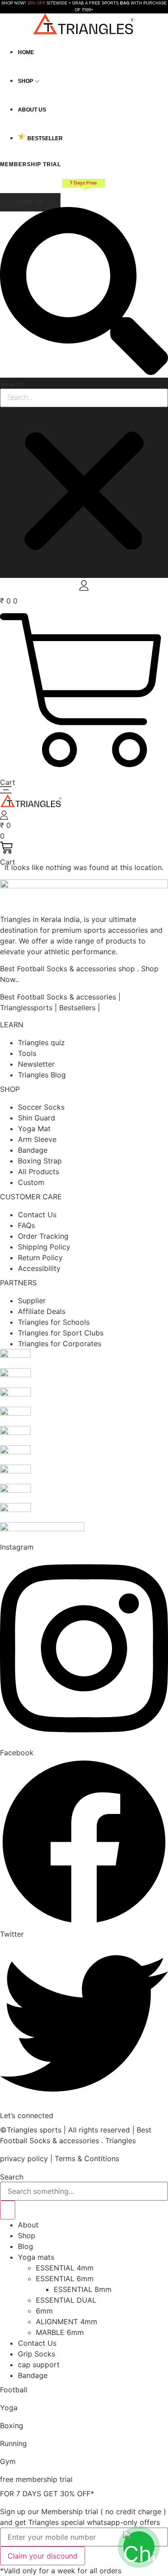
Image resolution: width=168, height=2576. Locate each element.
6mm (44, 2311)
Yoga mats (36, 2257)
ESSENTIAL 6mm (65, 2279)
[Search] (8, 2210)
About (28, 2225)
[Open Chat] (139, 2547)
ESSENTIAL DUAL (66, 2300)
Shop (27, 2236)
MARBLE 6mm (60, 2332)
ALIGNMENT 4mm (67, 2322)
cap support (39, 2365)
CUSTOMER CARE (31, 1197)
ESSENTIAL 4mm (65, 2268)
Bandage (33, 2375)
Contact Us (37, 2343)
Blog (26, 2246)
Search (12, 384)
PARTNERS (18, 1283)
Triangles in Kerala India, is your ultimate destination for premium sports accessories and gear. (81, 930)
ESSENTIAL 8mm (83, 2289)
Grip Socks (37, 2354)
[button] (84, 292)
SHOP (10, 1089)
